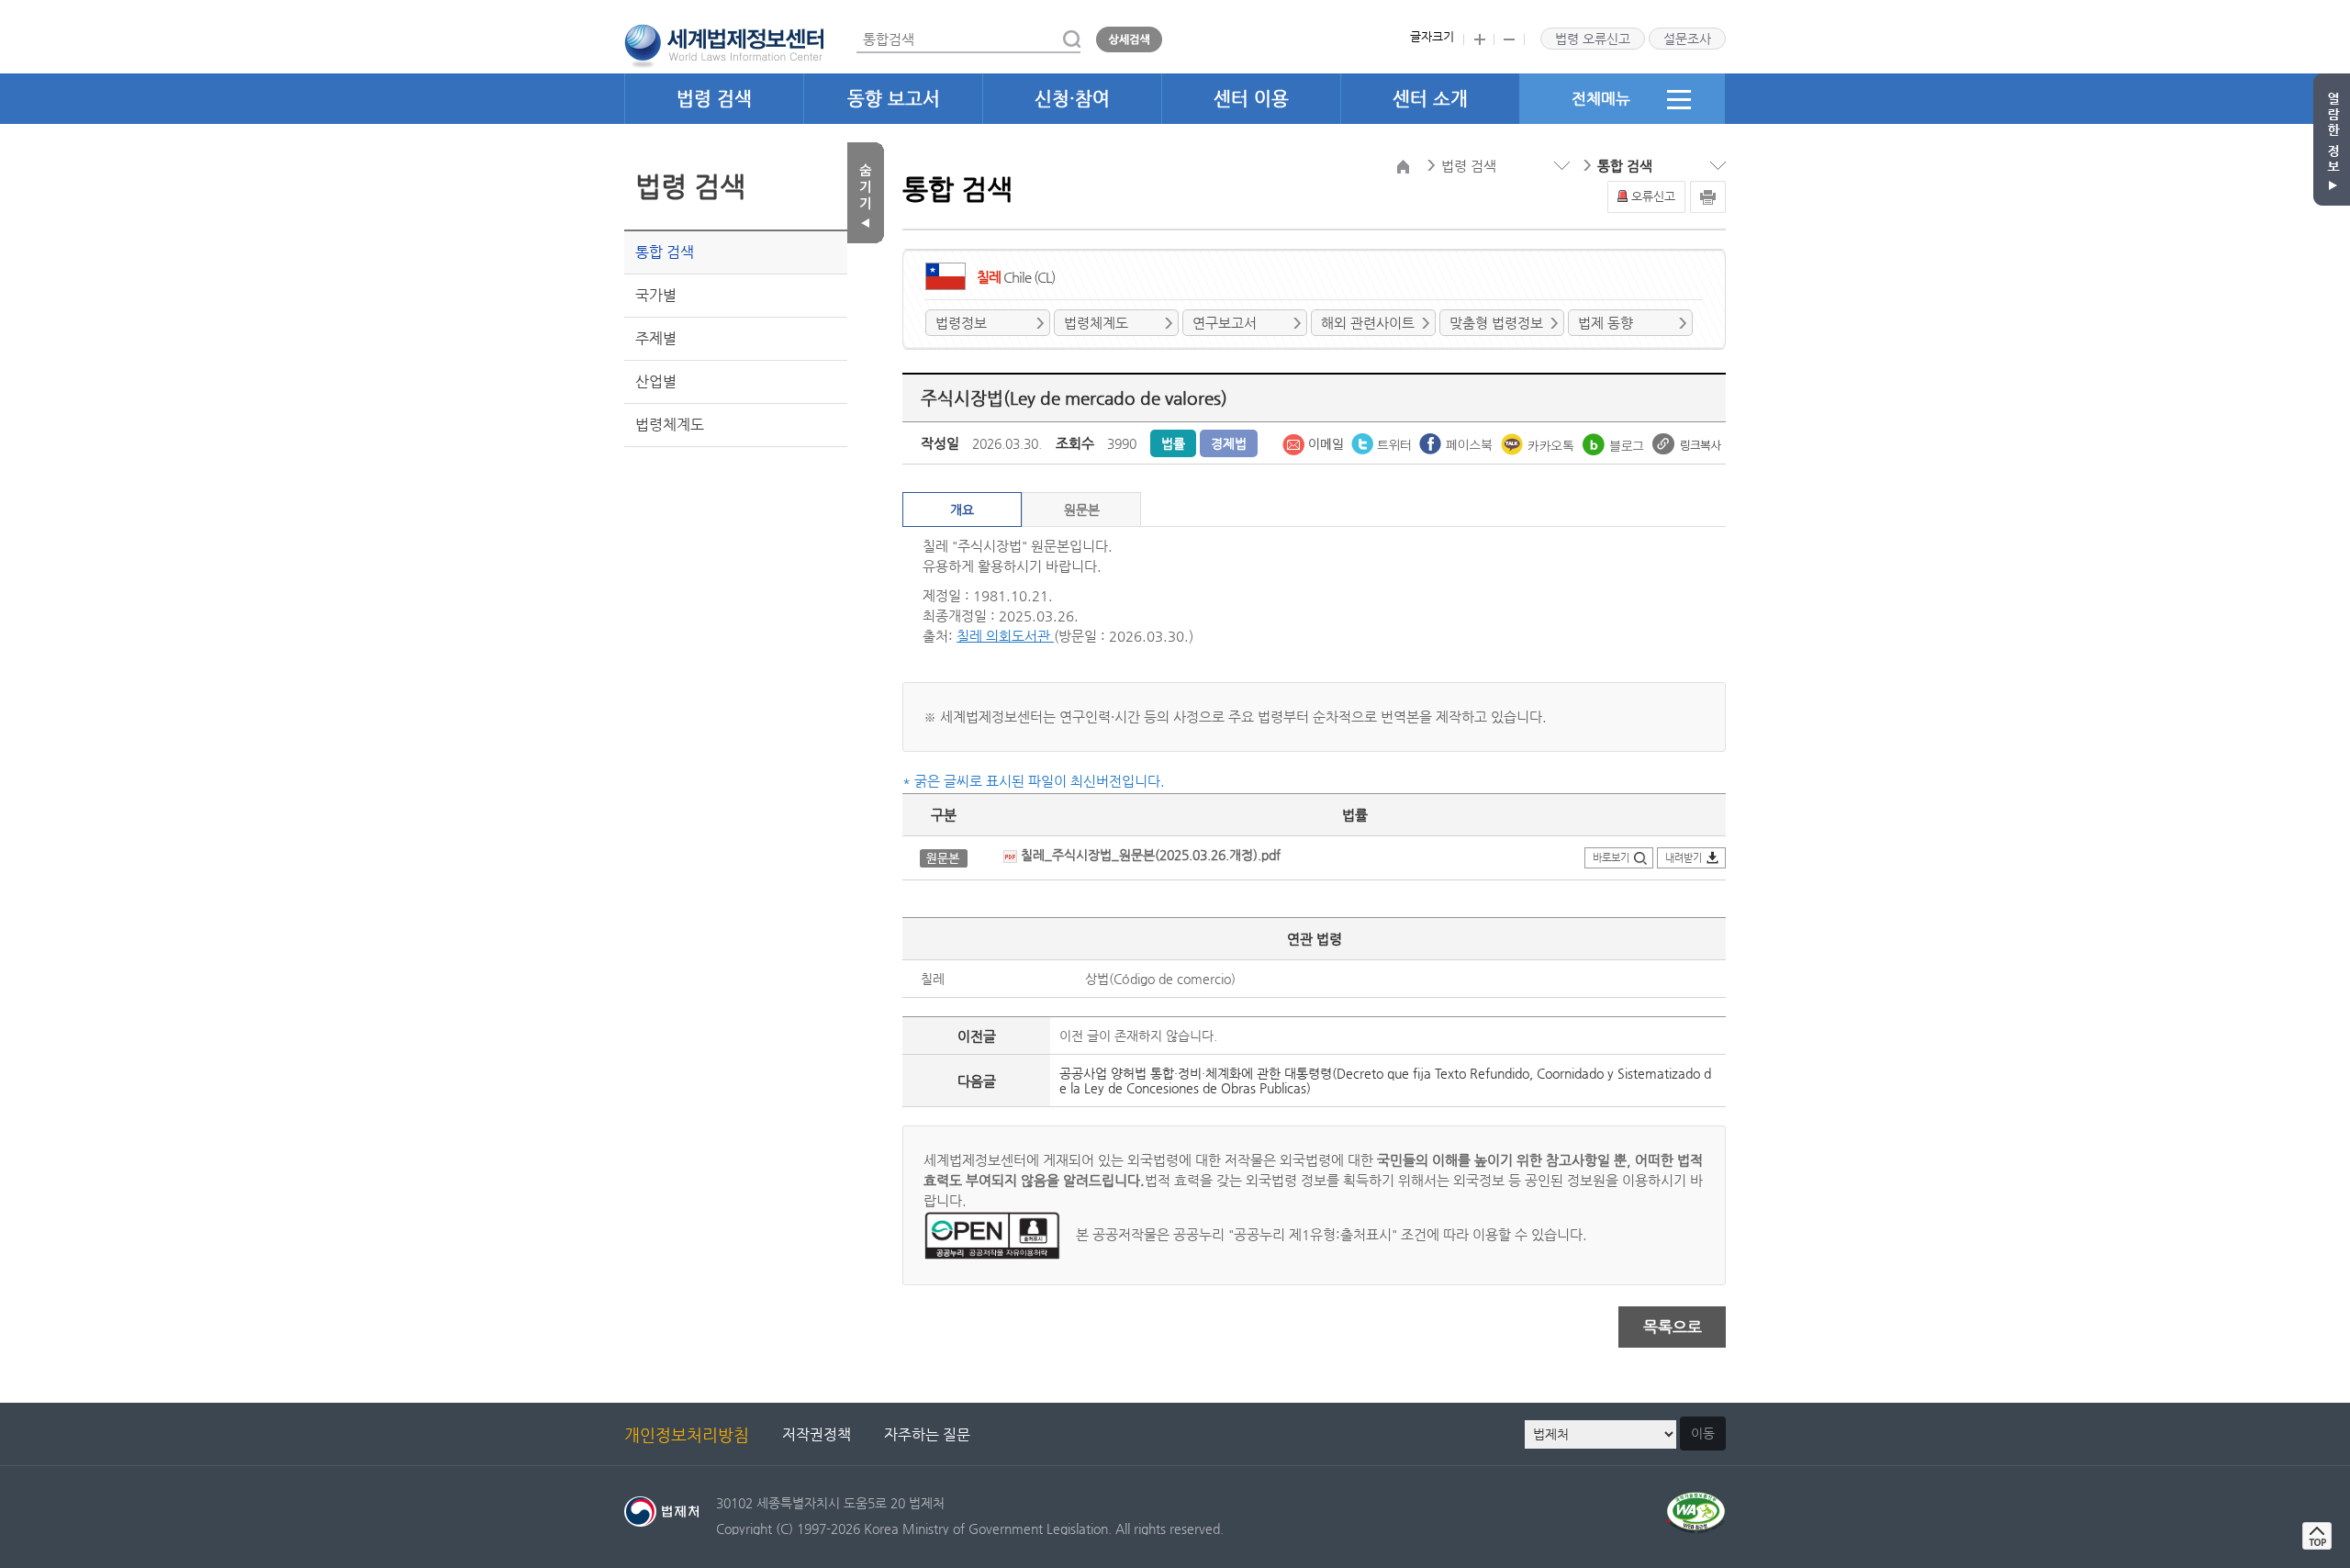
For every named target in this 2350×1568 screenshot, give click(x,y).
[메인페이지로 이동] (724, 44)
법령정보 (961, 323)
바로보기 (1611, 858)
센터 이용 (1251, 99)
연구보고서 (1225, 323)
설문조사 (1687, 39)
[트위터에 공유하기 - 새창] (1383, 442)
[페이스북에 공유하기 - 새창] (1458, 442)
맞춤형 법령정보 (1496, 323)
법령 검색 (714, 99)
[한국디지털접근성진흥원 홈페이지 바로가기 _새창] (1696, 1502)
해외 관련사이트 (1368, 323)
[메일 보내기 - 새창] (1315, 442)
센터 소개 (1430, 99)
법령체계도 (670, 425)
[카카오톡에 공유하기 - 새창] (1539, 442)
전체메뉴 (1601, 98)
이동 (1703, 1433)
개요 (962, 510)
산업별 (656, 381)
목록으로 (1673, 1327)
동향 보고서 (894, 99)
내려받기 (1684, 858)
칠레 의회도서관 (1005, 636)
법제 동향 (1606, 323)
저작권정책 (817, 1434)
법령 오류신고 (1593, 39)
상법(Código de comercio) (1160, 979)
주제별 (656, 338)
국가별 (656, 295)
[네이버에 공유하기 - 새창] (1615, 442)
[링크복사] (1687, 442)
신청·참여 (1072, 99)
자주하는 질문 (927, 1434)
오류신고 (1653, 196)
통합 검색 (665, 252)
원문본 (1082, 510)
